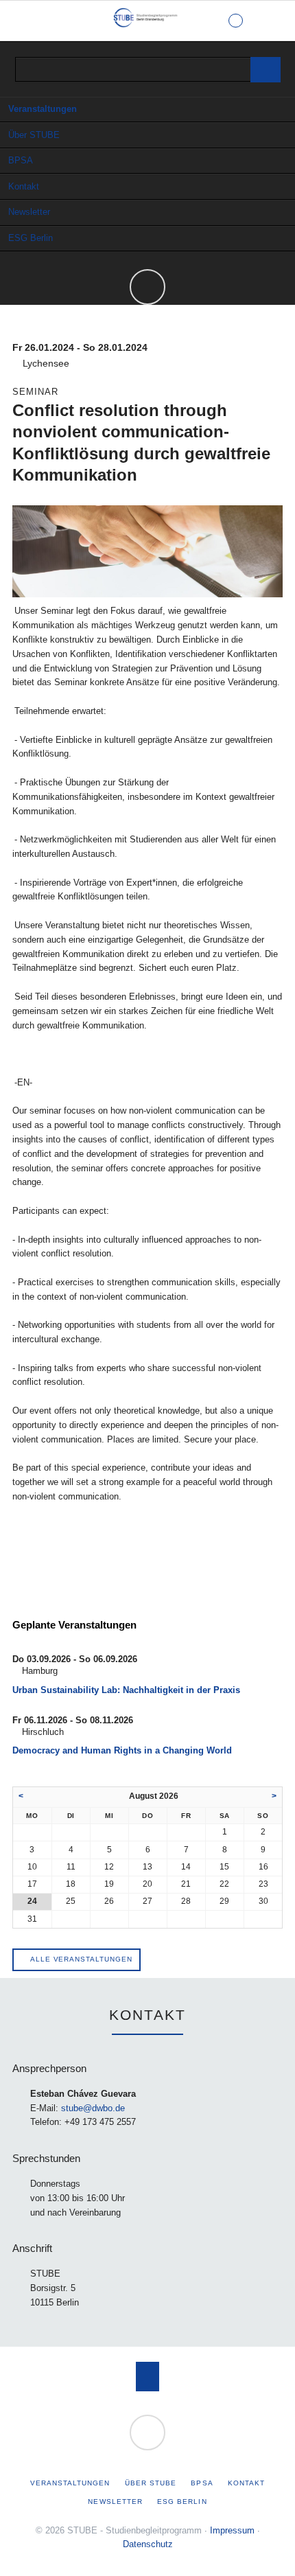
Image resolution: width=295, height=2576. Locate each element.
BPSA (21, 160)
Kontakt (24, 186)
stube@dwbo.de (93, 2108)
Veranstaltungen (43, 109)
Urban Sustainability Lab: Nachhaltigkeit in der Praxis (126, 1690)
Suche (272, 21)
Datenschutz (148, 2544)
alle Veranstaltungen (80, 1959)
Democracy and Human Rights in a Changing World (122, 1750)
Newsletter (29, 212)
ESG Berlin (31, 238)
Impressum (232, 2530)
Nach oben (148, 2377)
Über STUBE (34, 135)
